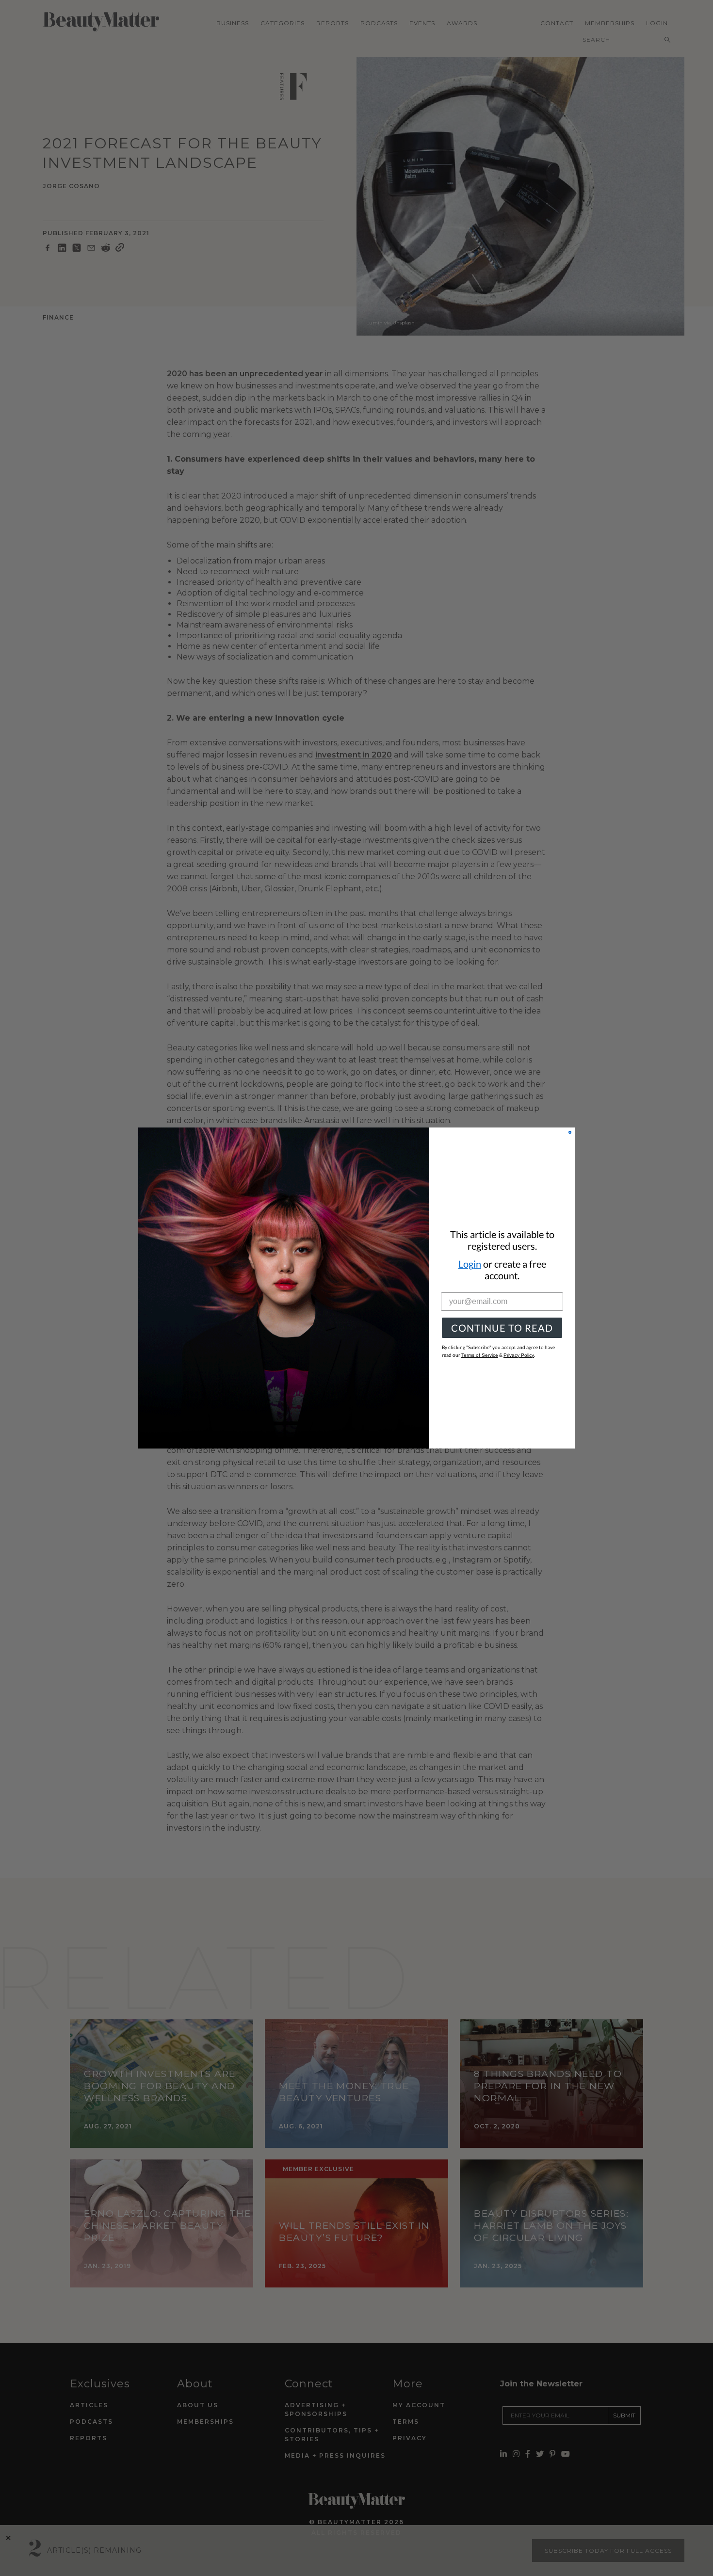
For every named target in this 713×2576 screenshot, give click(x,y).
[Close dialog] (570, 1132)
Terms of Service (480, 1355)
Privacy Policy (519, 1355)
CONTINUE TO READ (502, 1328)
